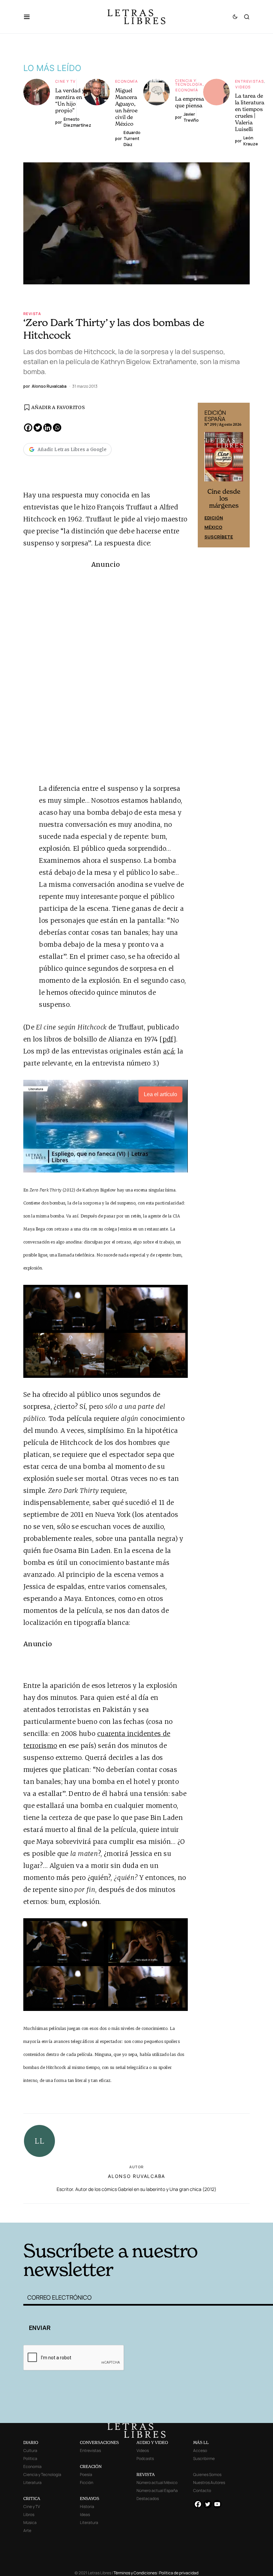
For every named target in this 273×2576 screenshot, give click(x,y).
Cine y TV (65, 81)
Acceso (200, 2450)
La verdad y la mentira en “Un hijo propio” (73, 100)
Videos (243, 87)
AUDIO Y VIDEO (152, 2442)
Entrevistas (250, 81)
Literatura (32, 2482)
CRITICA (32, 2498)
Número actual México (157, 2482)
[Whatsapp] (57, 428)
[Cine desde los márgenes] (224, 459)
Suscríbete (219, 537)
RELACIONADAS (74, 2212)
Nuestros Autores (209, 2482)
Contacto (202, 2490)
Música (30, 2522)
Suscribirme (204, 2458)
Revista (32, 314)
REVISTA (146, 2474)
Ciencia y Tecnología (189, 82)
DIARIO (31, 2442)
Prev (206, 475)
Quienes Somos (207, 2474)
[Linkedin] (47, 428)
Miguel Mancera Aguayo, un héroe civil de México (126, 107)
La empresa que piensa (190, 102)
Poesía (86, 2474)
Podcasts (145, 2458)
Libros (29, 2514)
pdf (168, 1039)
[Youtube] (217, 2504)
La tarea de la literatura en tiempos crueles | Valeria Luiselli (250, 112)
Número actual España (157, 2490)
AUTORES (187, 2212)
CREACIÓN (91, 2466)
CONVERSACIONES (99, 2442)
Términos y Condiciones (135, 2573)
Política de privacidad (179, 2573)
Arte (27, 2530)
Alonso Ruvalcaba (136, 2176)
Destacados (148, 2498)
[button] (30, 17)
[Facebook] (28, 428)
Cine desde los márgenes (224, 499)
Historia (87, 2506)
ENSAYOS (90, 2498)
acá (169, 1051)
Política (30, 2458)
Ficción (87, 2482)
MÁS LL (201, 2442)
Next (241, 475)
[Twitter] (38, 428)
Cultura (30, 2450)
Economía (127, 81)
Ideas (85, 2514)
